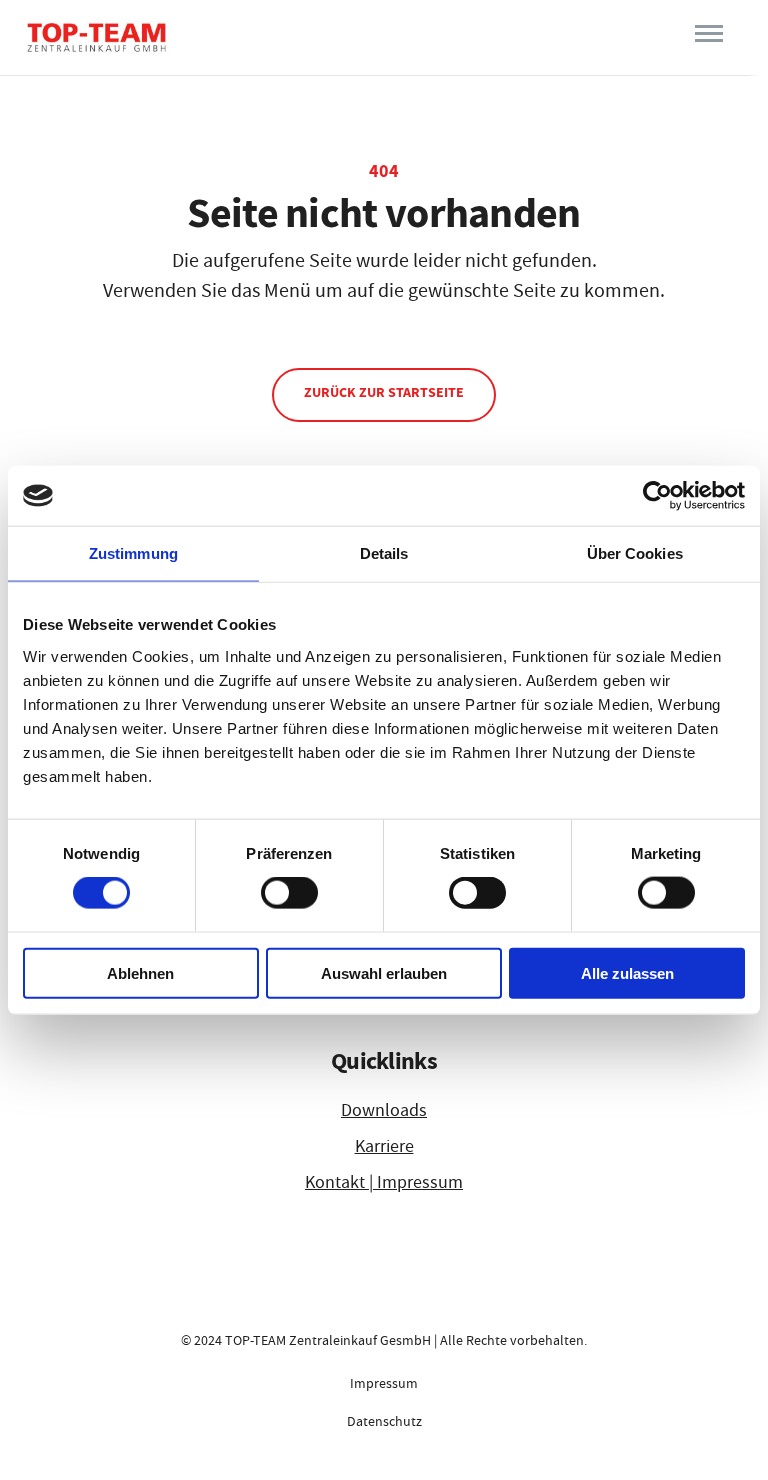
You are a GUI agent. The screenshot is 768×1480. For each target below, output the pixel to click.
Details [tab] (384, 553)
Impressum (384, 1383)
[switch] (289, 893)
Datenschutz (384, 1421)
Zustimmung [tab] (133, 553)
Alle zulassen (627, 972)
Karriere (384, 1146)
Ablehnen (140, 972)
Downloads (384, 1110)
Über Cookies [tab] (635, 553)
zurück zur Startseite (384, 392)
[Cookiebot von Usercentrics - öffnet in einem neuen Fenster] (657, 496)
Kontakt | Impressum (384, 1182)
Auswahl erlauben (384, 972)
